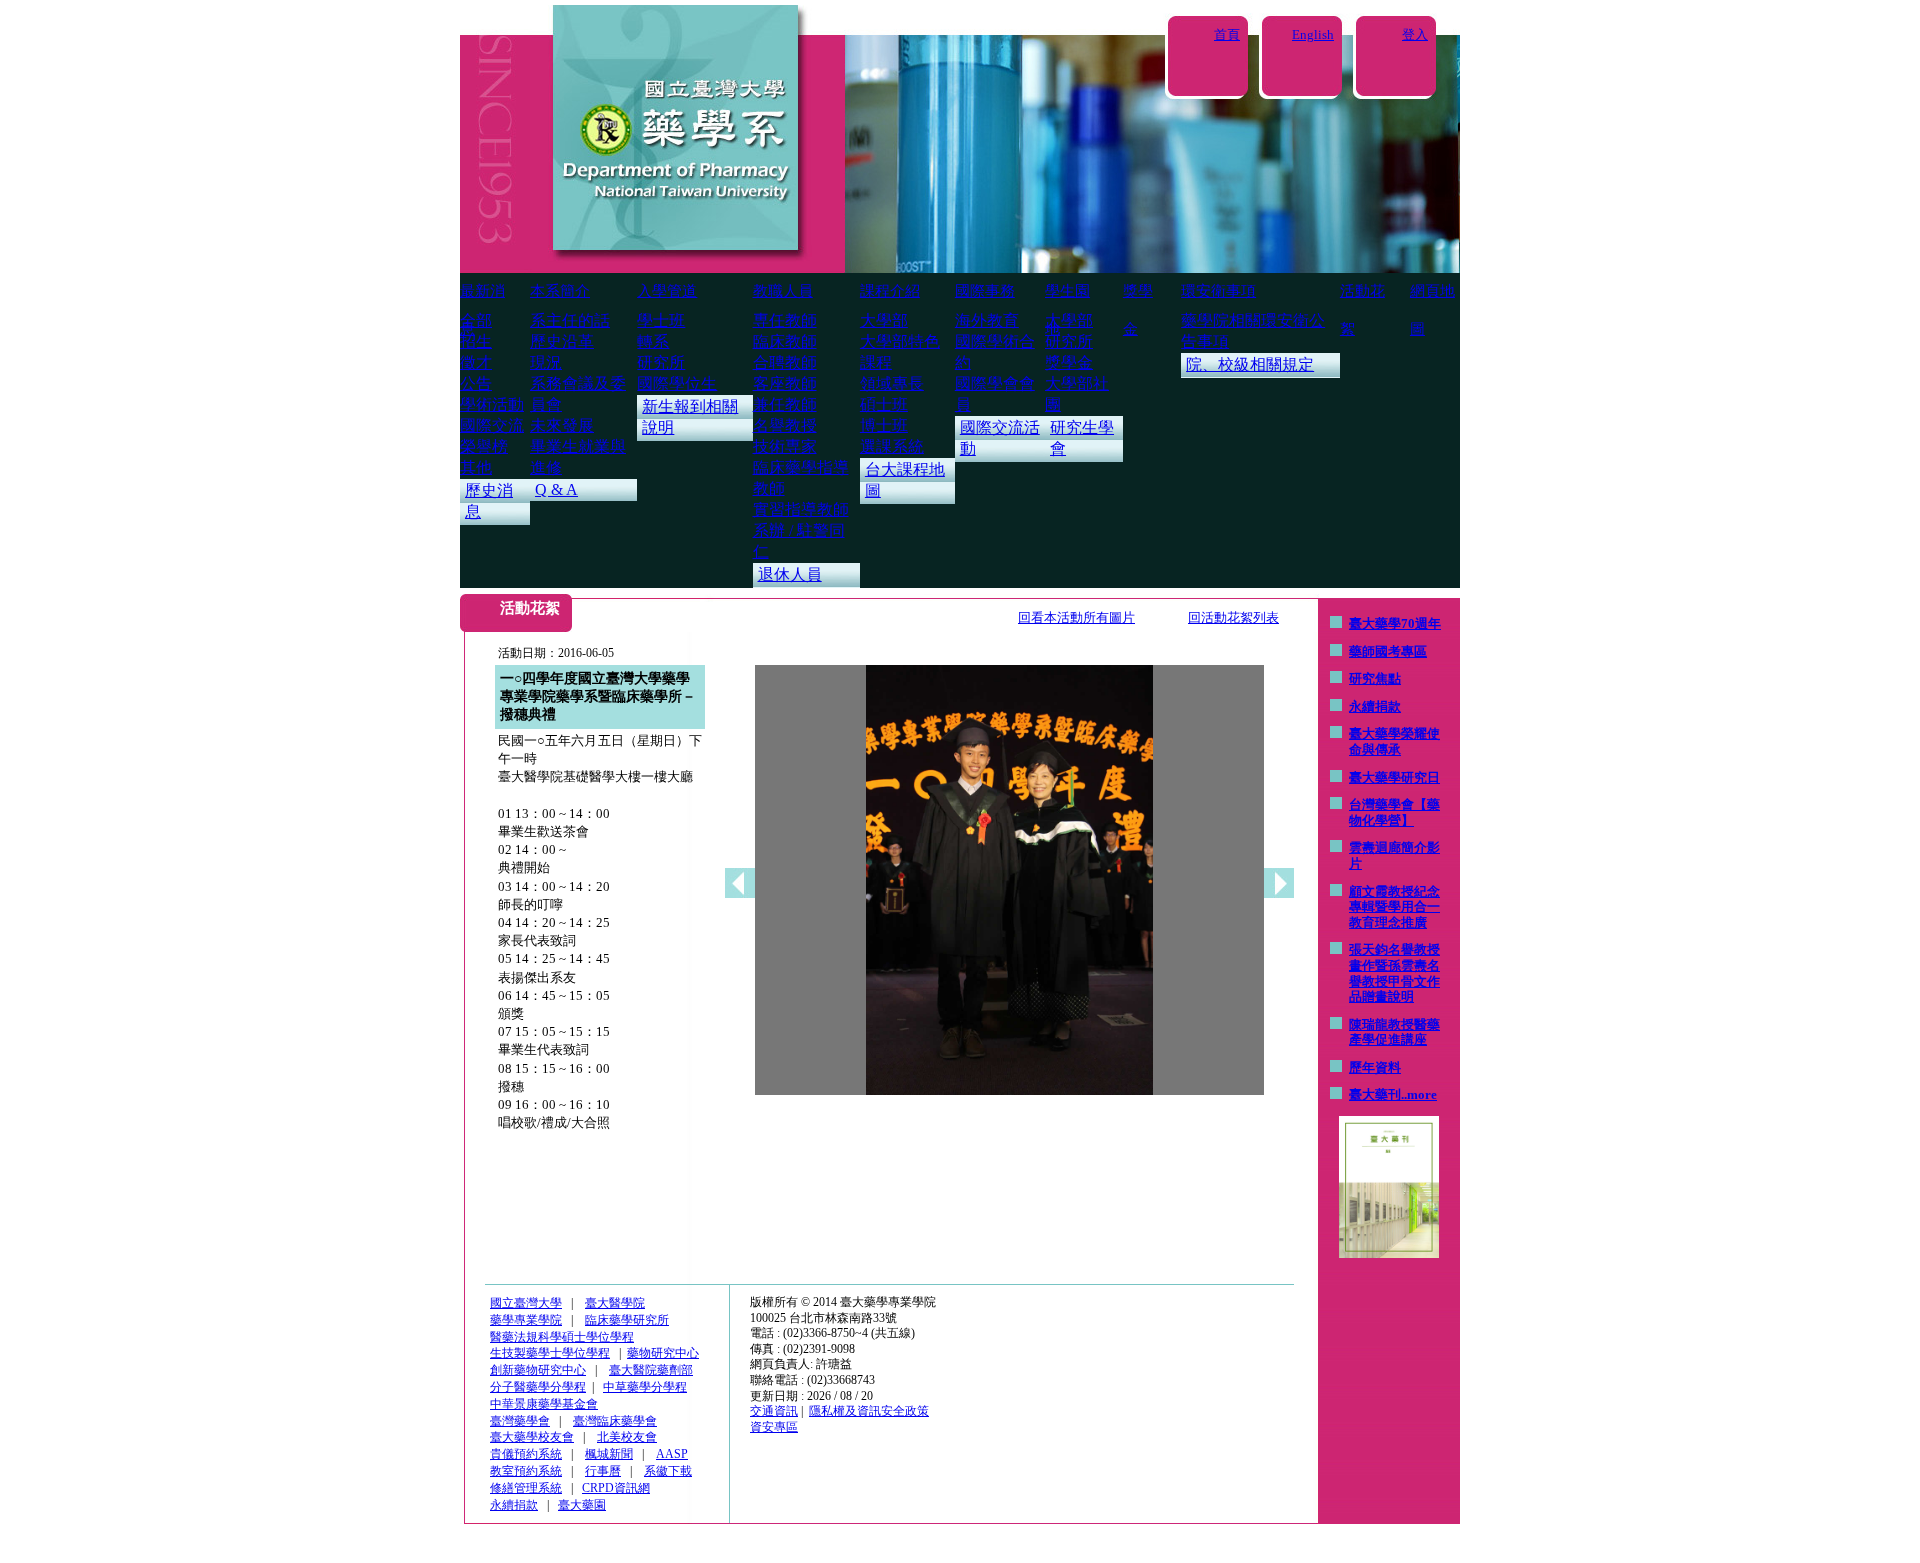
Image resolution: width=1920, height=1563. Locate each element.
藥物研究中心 (663, 1353)
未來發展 (562, 425)
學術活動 (492, 404)
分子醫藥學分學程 (538, 1387)
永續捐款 (1375, 706)
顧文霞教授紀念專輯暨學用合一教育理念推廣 (1394, 907)
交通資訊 (774, 1411)
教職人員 (783, 291)
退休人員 (790, 574)
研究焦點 (1375, 678)
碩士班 (884, 404)
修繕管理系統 (526, 1488)
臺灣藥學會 (520, 1421)
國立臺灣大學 (526, 1303)
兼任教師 (785, 404)
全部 (476, 320)
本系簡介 (560, 291)
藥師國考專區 (1388, 651)
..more (1419, 1094)
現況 (546, 362)
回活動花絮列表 (1233, 617)
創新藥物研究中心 (538, 1370)
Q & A (556, 489)
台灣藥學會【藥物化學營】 (1394, 812)
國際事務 (985, 291)
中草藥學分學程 (645, 1387)
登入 (1415, 34)
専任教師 (785, 320)
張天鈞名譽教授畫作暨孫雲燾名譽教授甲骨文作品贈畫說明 (1394, 973)
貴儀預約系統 (526, 1454)
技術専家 (785, 446)
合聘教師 (785, 362)
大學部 (884, 320)
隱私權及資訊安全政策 (869, 1411)
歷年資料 (1375, 1067)
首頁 (1227, 34)
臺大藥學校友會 (532, 1437)
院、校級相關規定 (1250, 364)
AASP (672, 1454)
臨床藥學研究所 (627, 1320)
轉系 (653, 341)
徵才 (476, 362)
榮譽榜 (484, 446)
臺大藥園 (582, 1505)
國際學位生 (677, 383)
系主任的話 (570, 320)
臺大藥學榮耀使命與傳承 (1394, 741)
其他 (476, 467)
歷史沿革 (562, 341)
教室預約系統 (526, 1471)
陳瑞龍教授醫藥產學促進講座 (1394, 1032)
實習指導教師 (801, 509)
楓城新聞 (609, 1454)
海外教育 (987, 320)
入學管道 (667, 291)
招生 (476, 341)
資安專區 (774, 1427)
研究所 (661, 362)
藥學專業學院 (526, 1320)
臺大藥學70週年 (1395, 623)
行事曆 (603, 1471)
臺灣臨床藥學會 (615, 1421)
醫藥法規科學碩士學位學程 (562, 1337)
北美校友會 (627, 1437)
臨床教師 (785, 341)
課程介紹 (890, 291)
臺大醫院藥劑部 (651, 1370)
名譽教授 (785, 425)
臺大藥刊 (1375, 1094)
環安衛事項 (1218, 291)
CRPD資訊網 (616, 1488)
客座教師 (785, 383)
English (1313, 34)
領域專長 (892, 383)
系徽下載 (668, 1471)
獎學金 (1069, 362)
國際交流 (492, 425)
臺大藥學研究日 (1394, 777)
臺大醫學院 (615, 1303)
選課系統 (892, 446)
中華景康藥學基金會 (544, 1404)
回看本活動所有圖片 (1076, 617)
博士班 (884, 425)
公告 (476, 383)
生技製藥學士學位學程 (550, 1353)
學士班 (661, 320)
